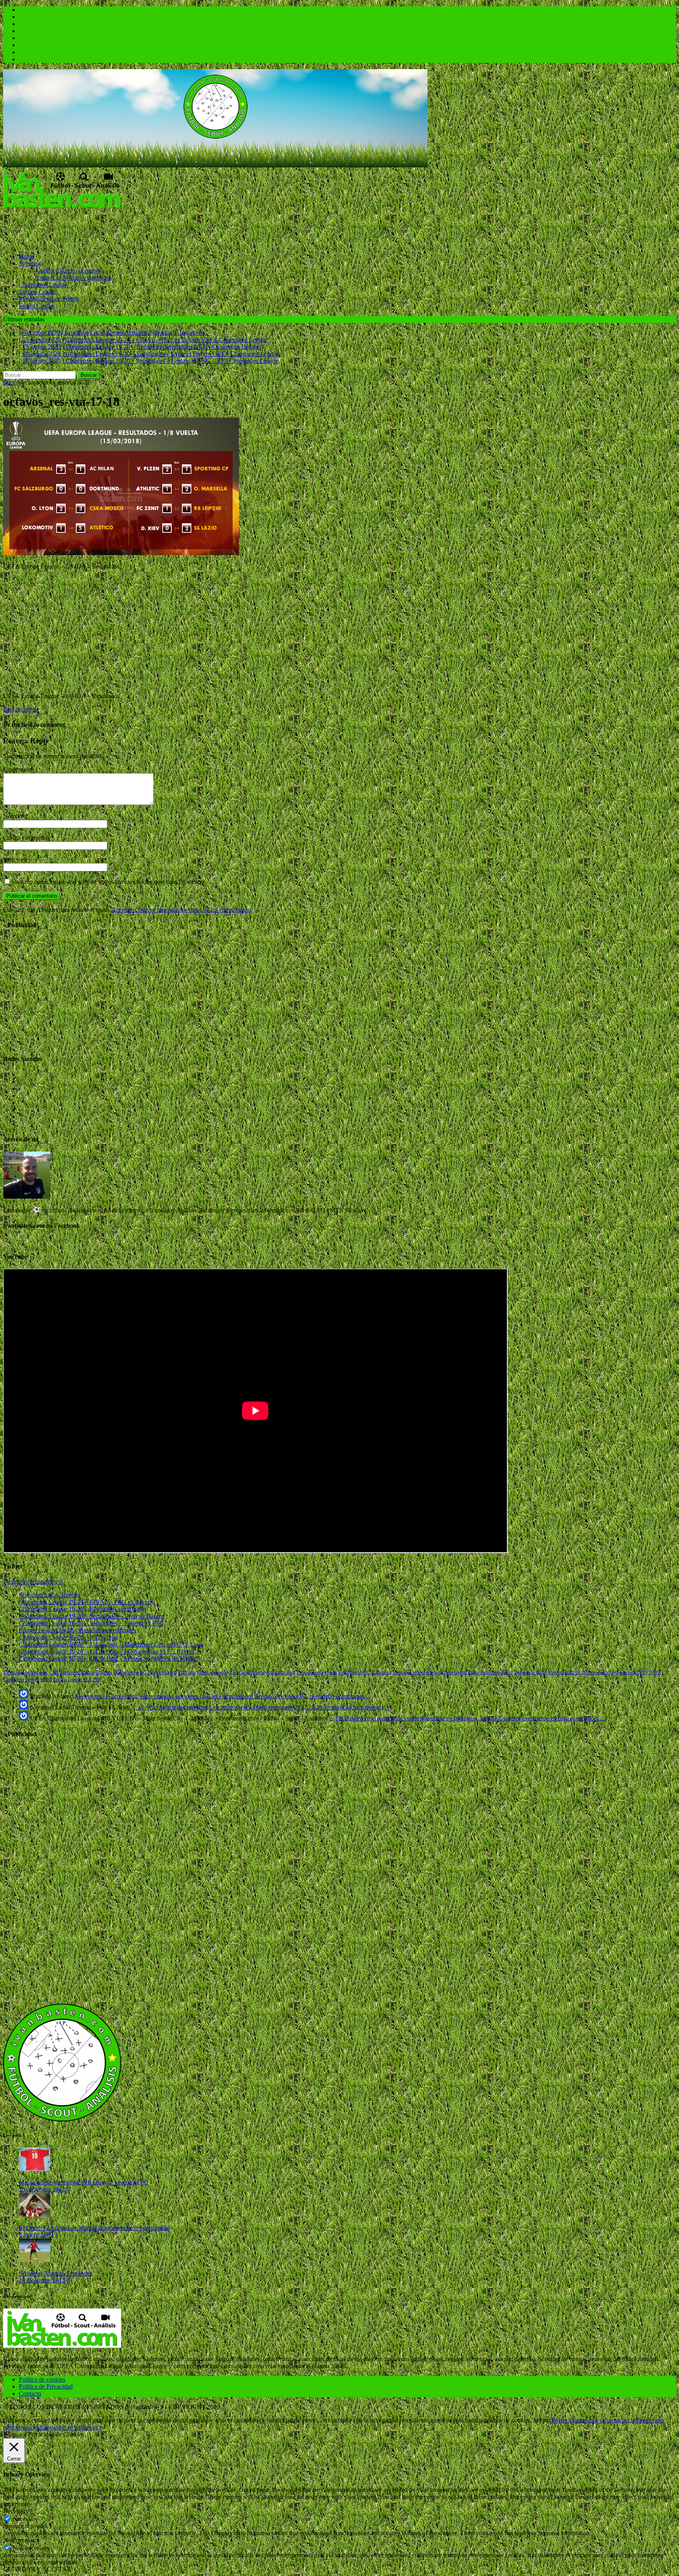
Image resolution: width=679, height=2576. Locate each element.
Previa (331, 1672)
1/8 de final (14, 1672)
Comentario (18, 769)
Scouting (30, 263)
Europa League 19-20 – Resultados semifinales (77, 1630)
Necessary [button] (16, 2511)
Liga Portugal (252, 1672)
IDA (233, 1672)
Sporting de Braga (462, 1672)
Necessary (25, 2519)
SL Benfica (381, 1672)
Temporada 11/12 (530, 1672)
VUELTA (92, 1679)
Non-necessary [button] (22, 2540)
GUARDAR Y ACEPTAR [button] (37, 2569)
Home (27, 256)
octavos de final (281, 1672)
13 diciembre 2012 (42, 2189)
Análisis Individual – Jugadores (73, 278)
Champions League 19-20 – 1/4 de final (68, 1637)
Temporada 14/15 (631, 1672)
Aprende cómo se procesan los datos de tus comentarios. (181, 910)
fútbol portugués (212, 1672)
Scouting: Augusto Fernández (56, 2273)
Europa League (38, 292)
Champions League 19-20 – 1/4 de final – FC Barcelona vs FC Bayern (107, 1651)
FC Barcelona (126, 1672)
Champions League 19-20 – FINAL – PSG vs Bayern (86, 1602)
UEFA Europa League (61, 1679)
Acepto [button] (541, 2420)
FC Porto (187, 1672)
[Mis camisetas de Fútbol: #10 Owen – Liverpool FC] (35, 2169)
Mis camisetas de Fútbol (49, 299)
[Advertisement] (146, 227)
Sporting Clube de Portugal (418, 1672)
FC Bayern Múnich (158, 1672)
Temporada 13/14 (598, 1672)
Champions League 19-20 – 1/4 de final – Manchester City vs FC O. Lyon (111, 1644)
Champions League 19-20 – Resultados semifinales (82, 1609)
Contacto (30, 2394)
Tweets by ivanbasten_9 (33, 1581)
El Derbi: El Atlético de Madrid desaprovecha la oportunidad (94, 2228)
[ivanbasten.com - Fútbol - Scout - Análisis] (215, 165)
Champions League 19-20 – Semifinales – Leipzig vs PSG (91, 1623)
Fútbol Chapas (37, 306)
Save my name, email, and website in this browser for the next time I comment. (109, 882)
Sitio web (15, 859)
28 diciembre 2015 (42, 2280)
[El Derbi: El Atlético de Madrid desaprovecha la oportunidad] (35, 2214)
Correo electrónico (27, 838)
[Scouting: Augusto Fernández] (35, 2260)
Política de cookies (42, 2379)
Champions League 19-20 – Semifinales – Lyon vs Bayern (92, 1616)
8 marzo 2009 (36, 2235)
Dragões (104, 1672)
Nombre (14, 816)
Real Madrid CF (353, 1672)
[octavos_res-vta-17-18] (121, 553)
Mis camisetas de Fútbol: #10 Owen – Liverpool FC (83, 2182)
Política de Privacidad (46, 2386)
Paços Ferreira (310, 1672)
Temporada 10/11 (496, 1672)
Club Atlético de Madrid (72, 1672)
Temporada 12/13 (564, 1672)
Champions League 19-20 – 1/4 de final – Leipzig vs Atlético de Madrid (108, 1658)
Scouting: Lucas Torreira (50, 1595)
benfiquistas (37, 1672)
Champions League (43, 285)
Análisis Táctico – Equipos (68, 270)
